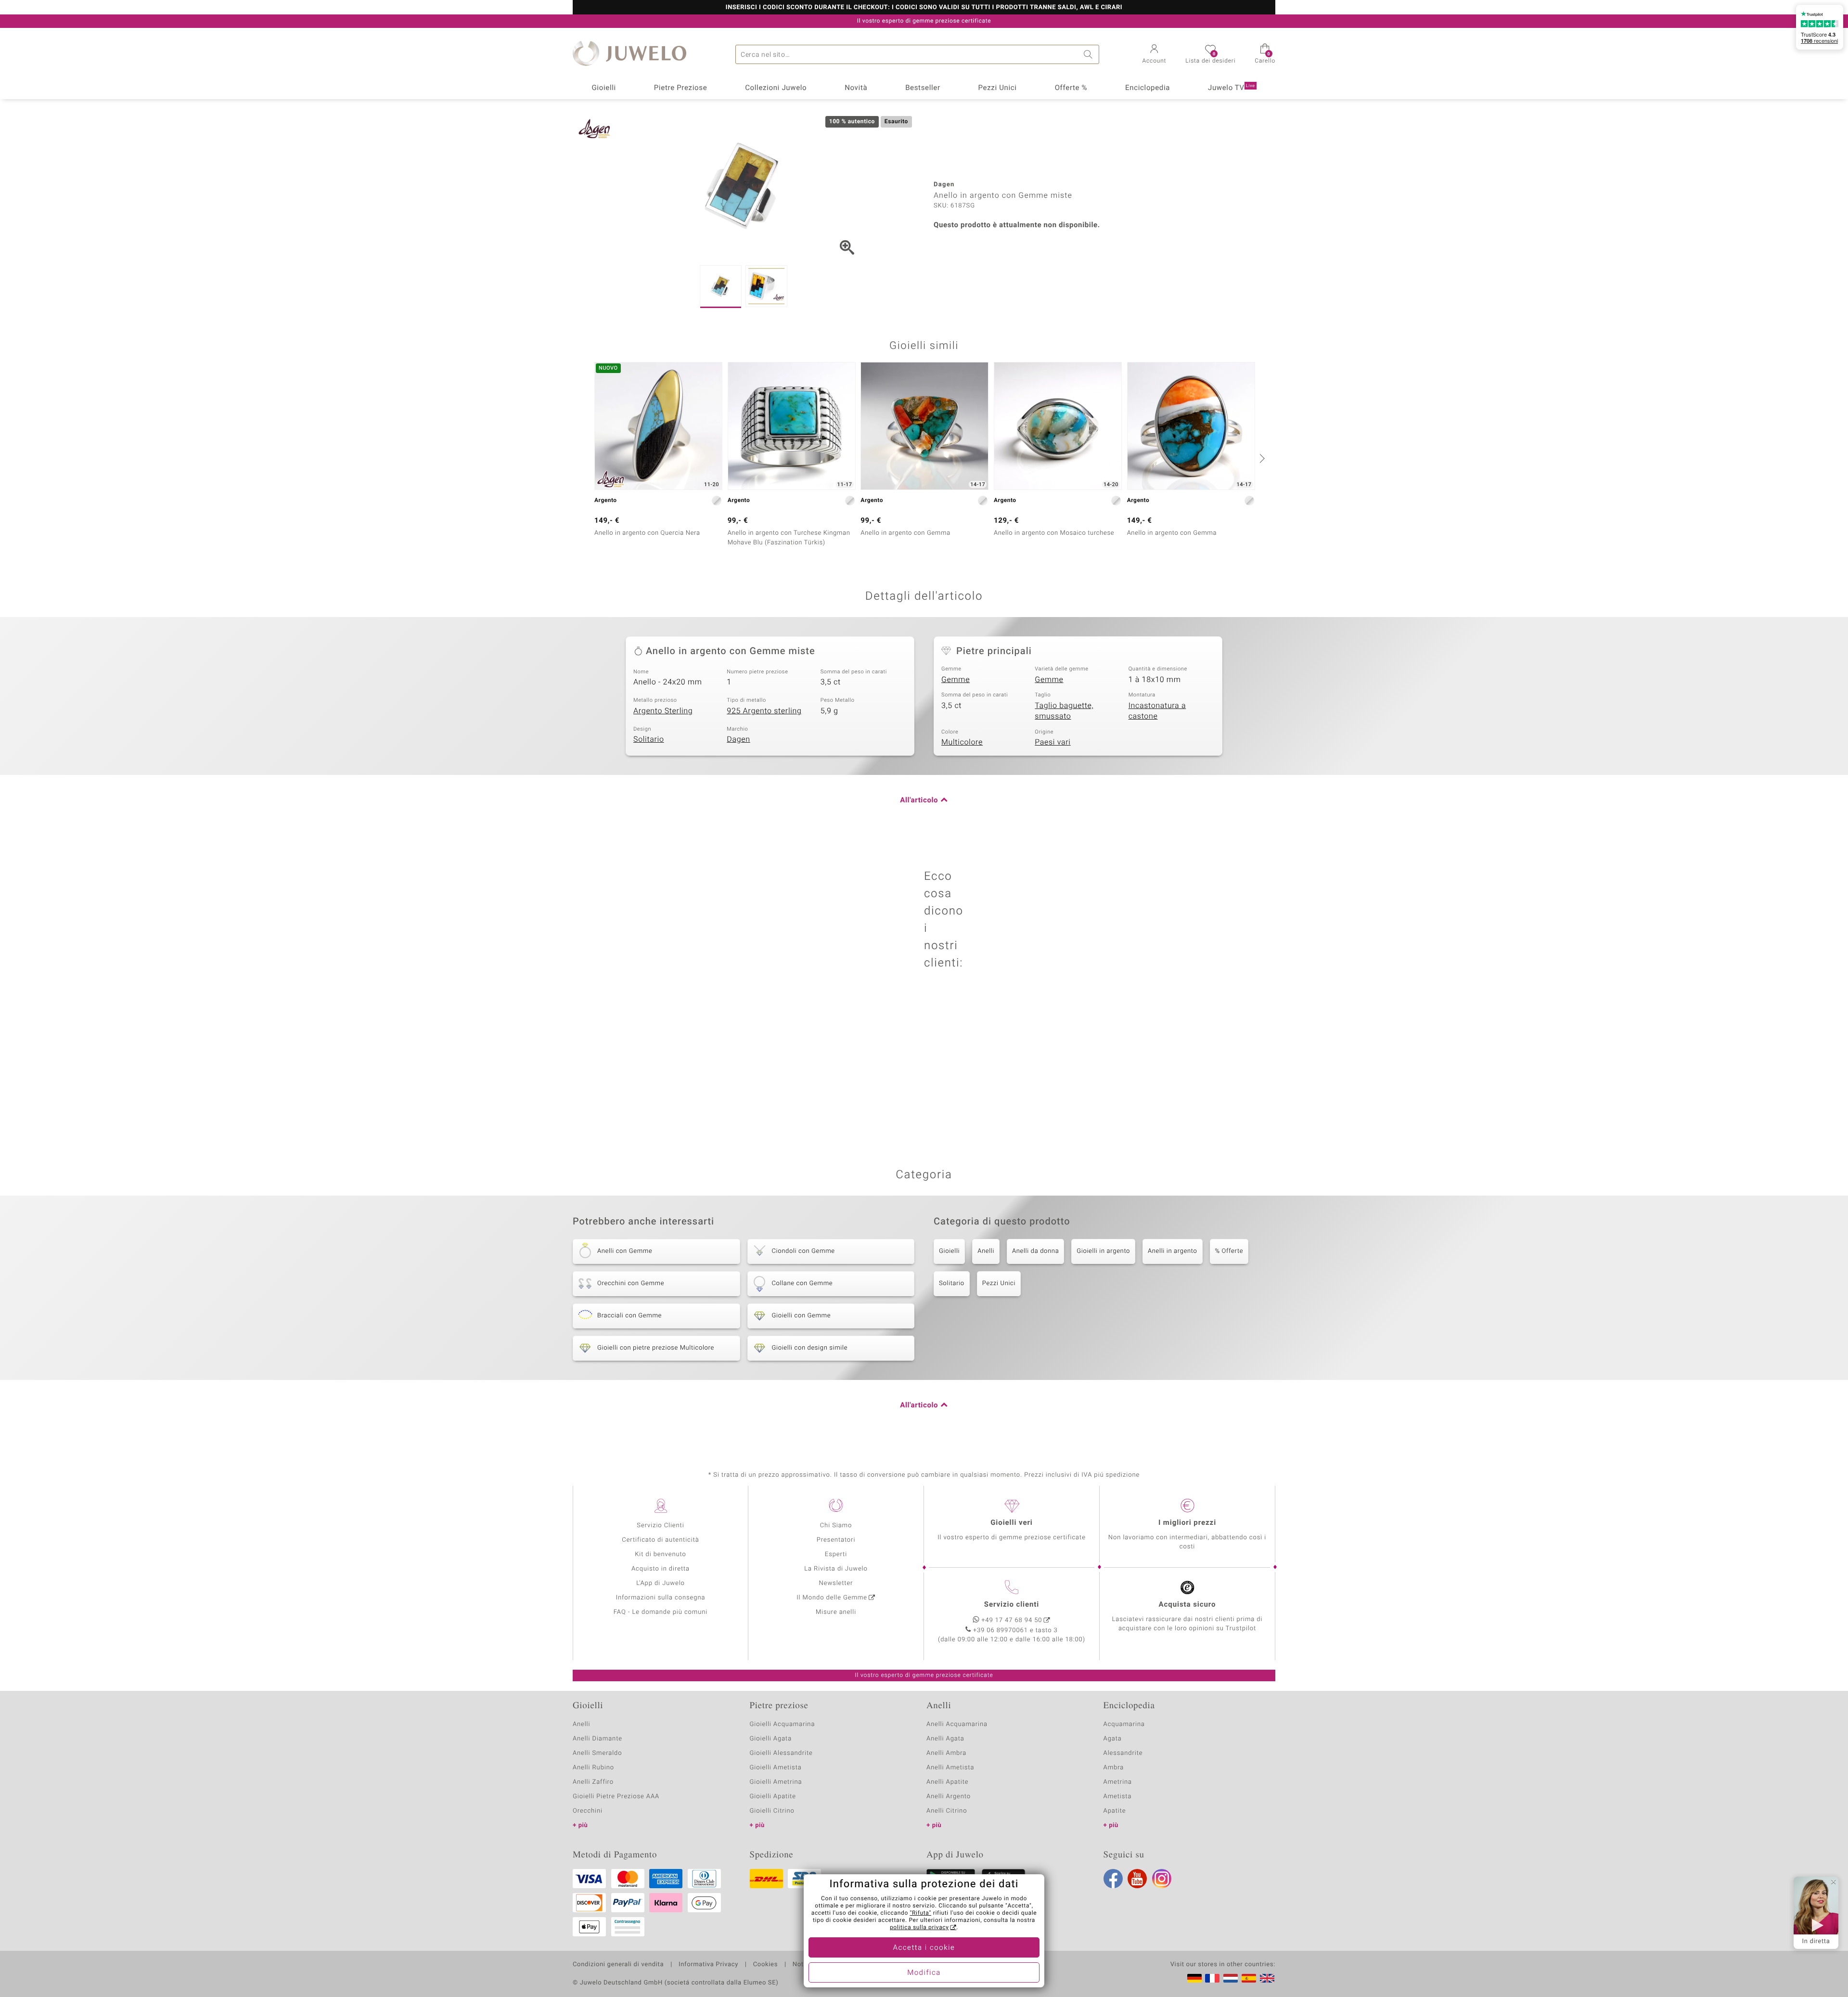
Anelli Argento (949, 1797)
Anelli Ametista (950, 1768)
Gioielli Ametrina (776, 1782)
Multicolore (962, 742)
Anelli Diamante (597, 1739)
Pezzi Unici (997, 88)
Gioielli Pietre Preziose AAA (616, 1797)
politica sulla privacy (919, 1928)
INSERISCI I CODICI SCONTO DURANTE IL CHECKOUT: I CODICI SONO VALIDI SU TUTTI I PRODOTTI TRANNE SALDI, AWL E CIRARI (924, 8)
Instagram (1162, 1879)
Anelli (986, 1251)
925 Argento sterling (764, 711)
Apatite (1115, 1811)
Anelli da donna (1035, 1251)
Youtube (1137, 1879)
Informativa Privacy (708, 1965)
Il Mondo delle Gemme (832, 1598)
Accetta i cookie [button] (924, 1948)
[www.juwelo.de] (1194, 1978)
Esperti (836, 1554)
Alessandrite (1123, 1753)
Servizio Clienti (660, 1526)
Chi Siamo (836, 1526)
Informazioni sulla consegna (661, 1598)
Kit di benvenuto (660, 1554)
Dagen (738, 739)
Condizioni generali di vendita (618, 1965)
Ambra (1114, 1768)
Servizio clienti (1012, 1605)
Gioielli (604, 88)
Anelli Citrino (947, 1811)
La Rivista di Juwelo (836, 1569)
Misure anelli (836, 1612)
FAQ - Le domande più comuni (661, 1612)
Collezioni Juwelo (776, 88)
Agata (1113, 1739)
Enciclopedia (1148, 88)
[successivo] (1261, 458)
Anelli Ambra (946, 1753)
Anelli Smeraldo (597, 1753)
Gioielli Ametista (776, 1768)
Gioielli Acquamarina (783, 1724)
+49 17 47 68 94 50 (1012, 1620)
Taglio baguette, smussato (1064, 711)
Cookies (765, 1965)
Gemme (956, 680)
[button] (1155, 55)
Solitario (649, 739)
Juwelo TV (1232, 88)
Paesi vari (1052, 742)
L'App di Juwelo (661, 1583)
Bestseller (923, 88)
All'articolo (919, 800)
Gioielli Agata (771, 1739)
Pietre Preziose (681, 88)
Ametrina (1118, 1782)
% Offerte (1229, 1251)
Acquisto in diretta (661, 1569)
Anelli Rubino (593, 1768)
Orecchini (588, 1811)
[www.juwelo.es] (1249, 1978)
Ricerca (1090, 54)
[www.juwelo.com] (1267, 1978)
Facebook (1113, 1879)
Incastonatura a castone (1157, 711)
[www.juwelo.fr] (1212, 1978)
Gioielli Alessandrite (781, 1753)
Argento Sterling (663, 711)
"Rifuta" (921, 1913)
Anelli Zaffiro (593, 1782)
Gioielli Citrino (772, 1811)
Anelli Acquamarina (957, 1724)
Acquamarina (1124, 1724)
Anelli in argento (1172, 1251)
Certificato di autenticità (660, 1540)
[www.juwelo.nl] (1231, 1978)
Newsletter (836, 1583)
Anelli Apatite (948, 1782)
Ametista (1118, 1797)
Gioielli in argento (1103, 1251)
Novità (856, 88)
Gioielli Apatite (773, 1797)
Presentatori (836, 1540)
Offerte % (1071, 88)
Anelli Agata (945, 1739)
